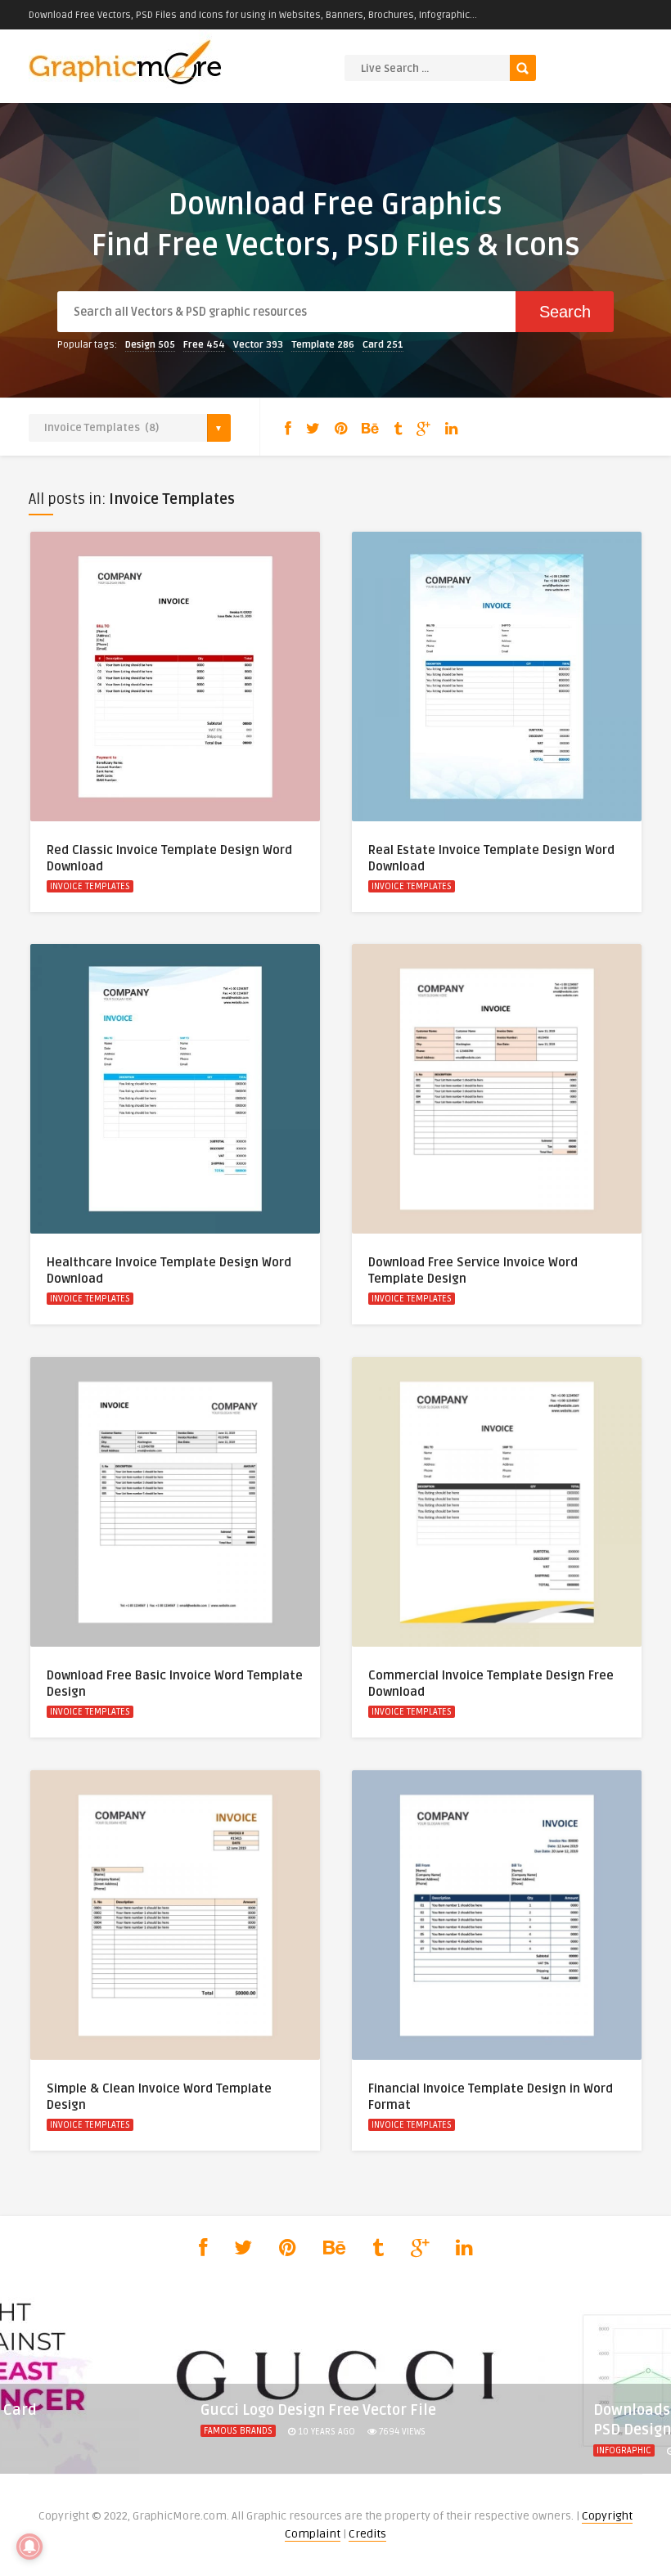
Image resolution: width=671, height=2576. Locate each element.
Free (204, 345)
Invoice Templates (90, 886)
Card (383, 345)
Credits (367, 2534)
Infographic (624, 2450)
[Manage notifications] (29, 2547)
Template (323, 345)
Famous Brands (238, 2431)
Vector (258, 345)
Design (150, 345)
